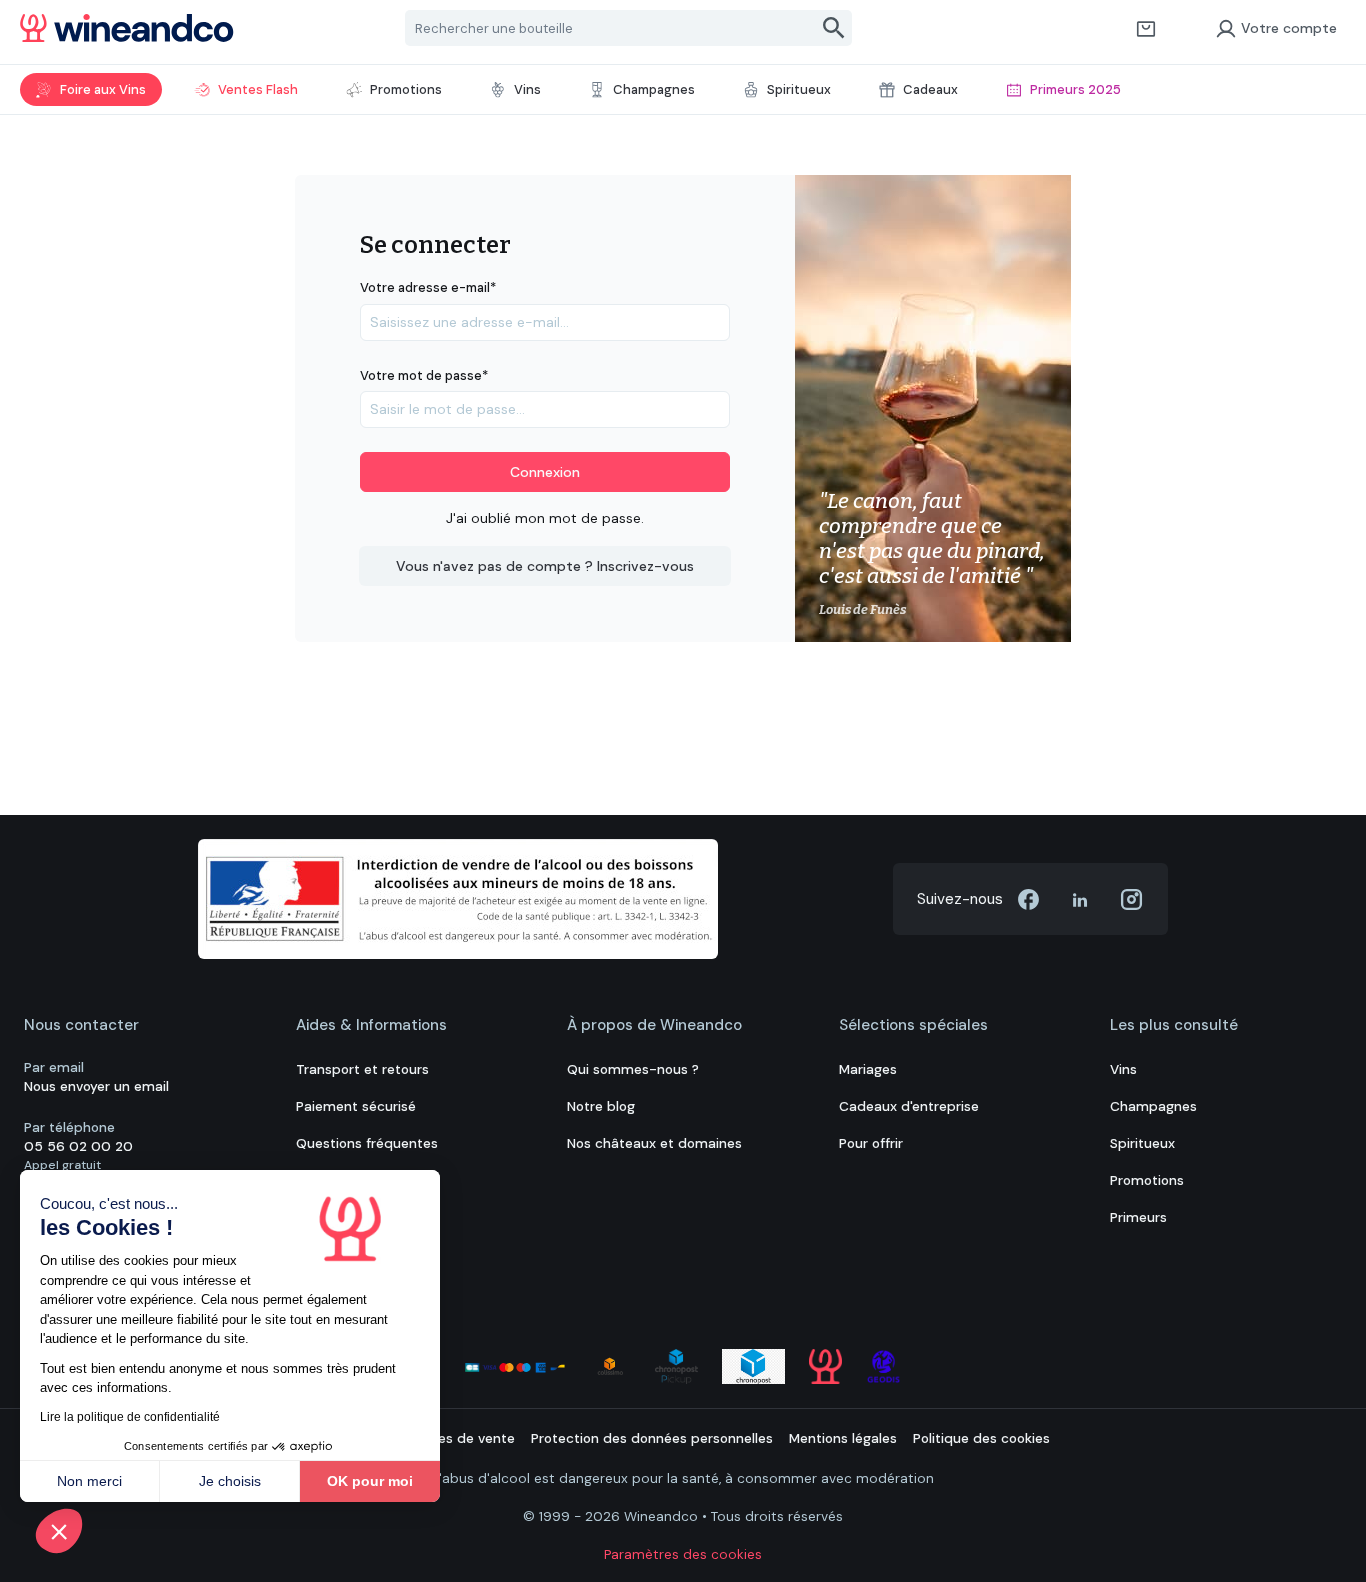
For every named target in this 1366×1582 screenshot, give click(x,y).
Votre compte (1289, 28)
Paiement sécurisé (356, 1106)
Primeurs (1138, 1217)
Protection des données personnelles (652, 1438)
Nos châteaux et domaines (654, 1143)
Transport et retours (362, 1069)
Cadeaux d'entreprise (909, 1106)
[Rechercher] (834, 28)
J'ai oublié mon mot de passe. (545, 518)
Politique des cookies (981, 1438)
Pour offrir (871, 1143)
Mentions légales (843, 1438)
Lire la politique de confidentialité (130, 1417)
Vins (1123, 1069)
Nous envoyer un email (96, 1086)
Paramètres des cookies (683, 1554)
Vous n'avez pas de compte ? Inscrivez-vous (545, 566)
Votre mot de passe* (424, 375)
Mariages (868, 1069)
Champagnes (1153, 1106)
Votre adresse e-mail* (428, 287)
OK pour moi (370, 1481)
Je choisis (230, 1481)
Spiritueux (1142, 1143)
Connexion (545, 472)
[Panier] (1146, 28)
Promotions (1147, 1180)
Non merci (89, 1481)
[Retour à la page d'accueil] (127, 28)
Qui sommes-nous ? (633, 1069)
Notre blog (601, 1106)
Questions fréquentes (367, 1143)
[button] (59, 1531)
